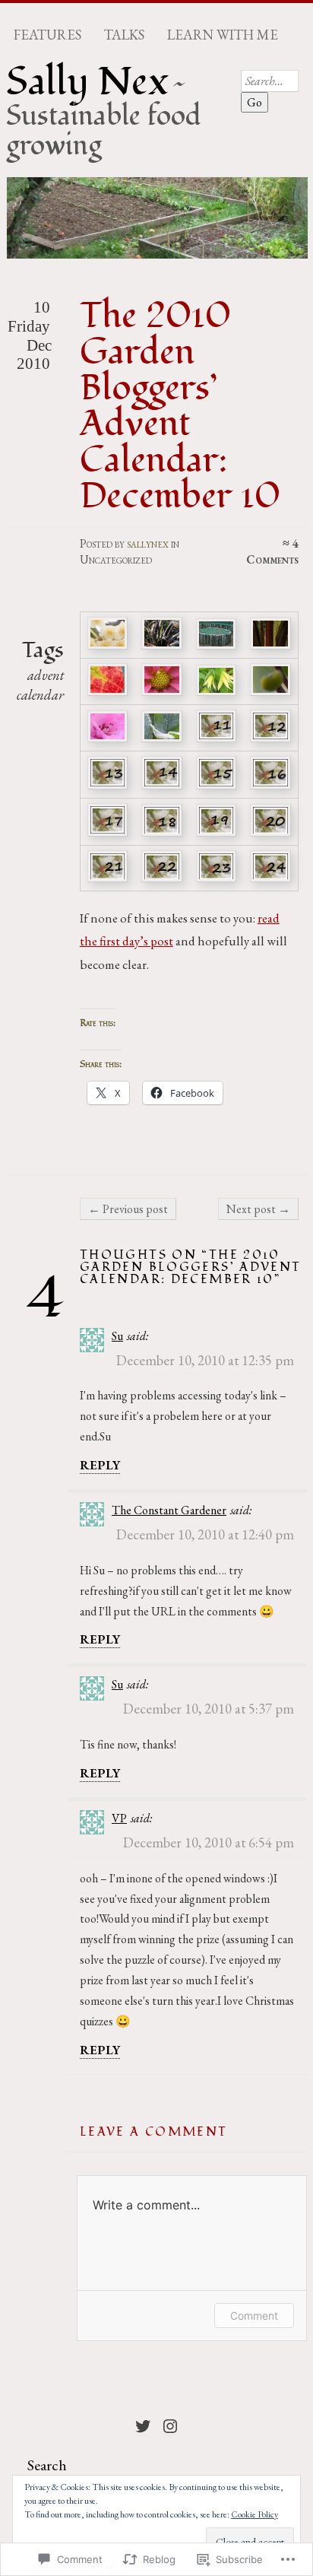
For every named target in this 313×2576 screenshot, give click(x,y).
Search (47, 2465)
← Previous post (128, 1209)
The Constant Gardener (169, 1510)
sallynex (148, 543)
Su (117, 1336)
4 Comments (272, 551)
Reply (100, 1465)
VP (119, 1818)
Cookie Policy (255, 2514)
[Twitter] (143, 2426)
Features (47, 35)
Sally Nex (87, 82)
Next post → (258, 1209)
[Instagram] (170, 2426)
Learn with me (223, 35)
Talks (124, 35)
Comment (254, 2316)
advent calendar (40, 685)
